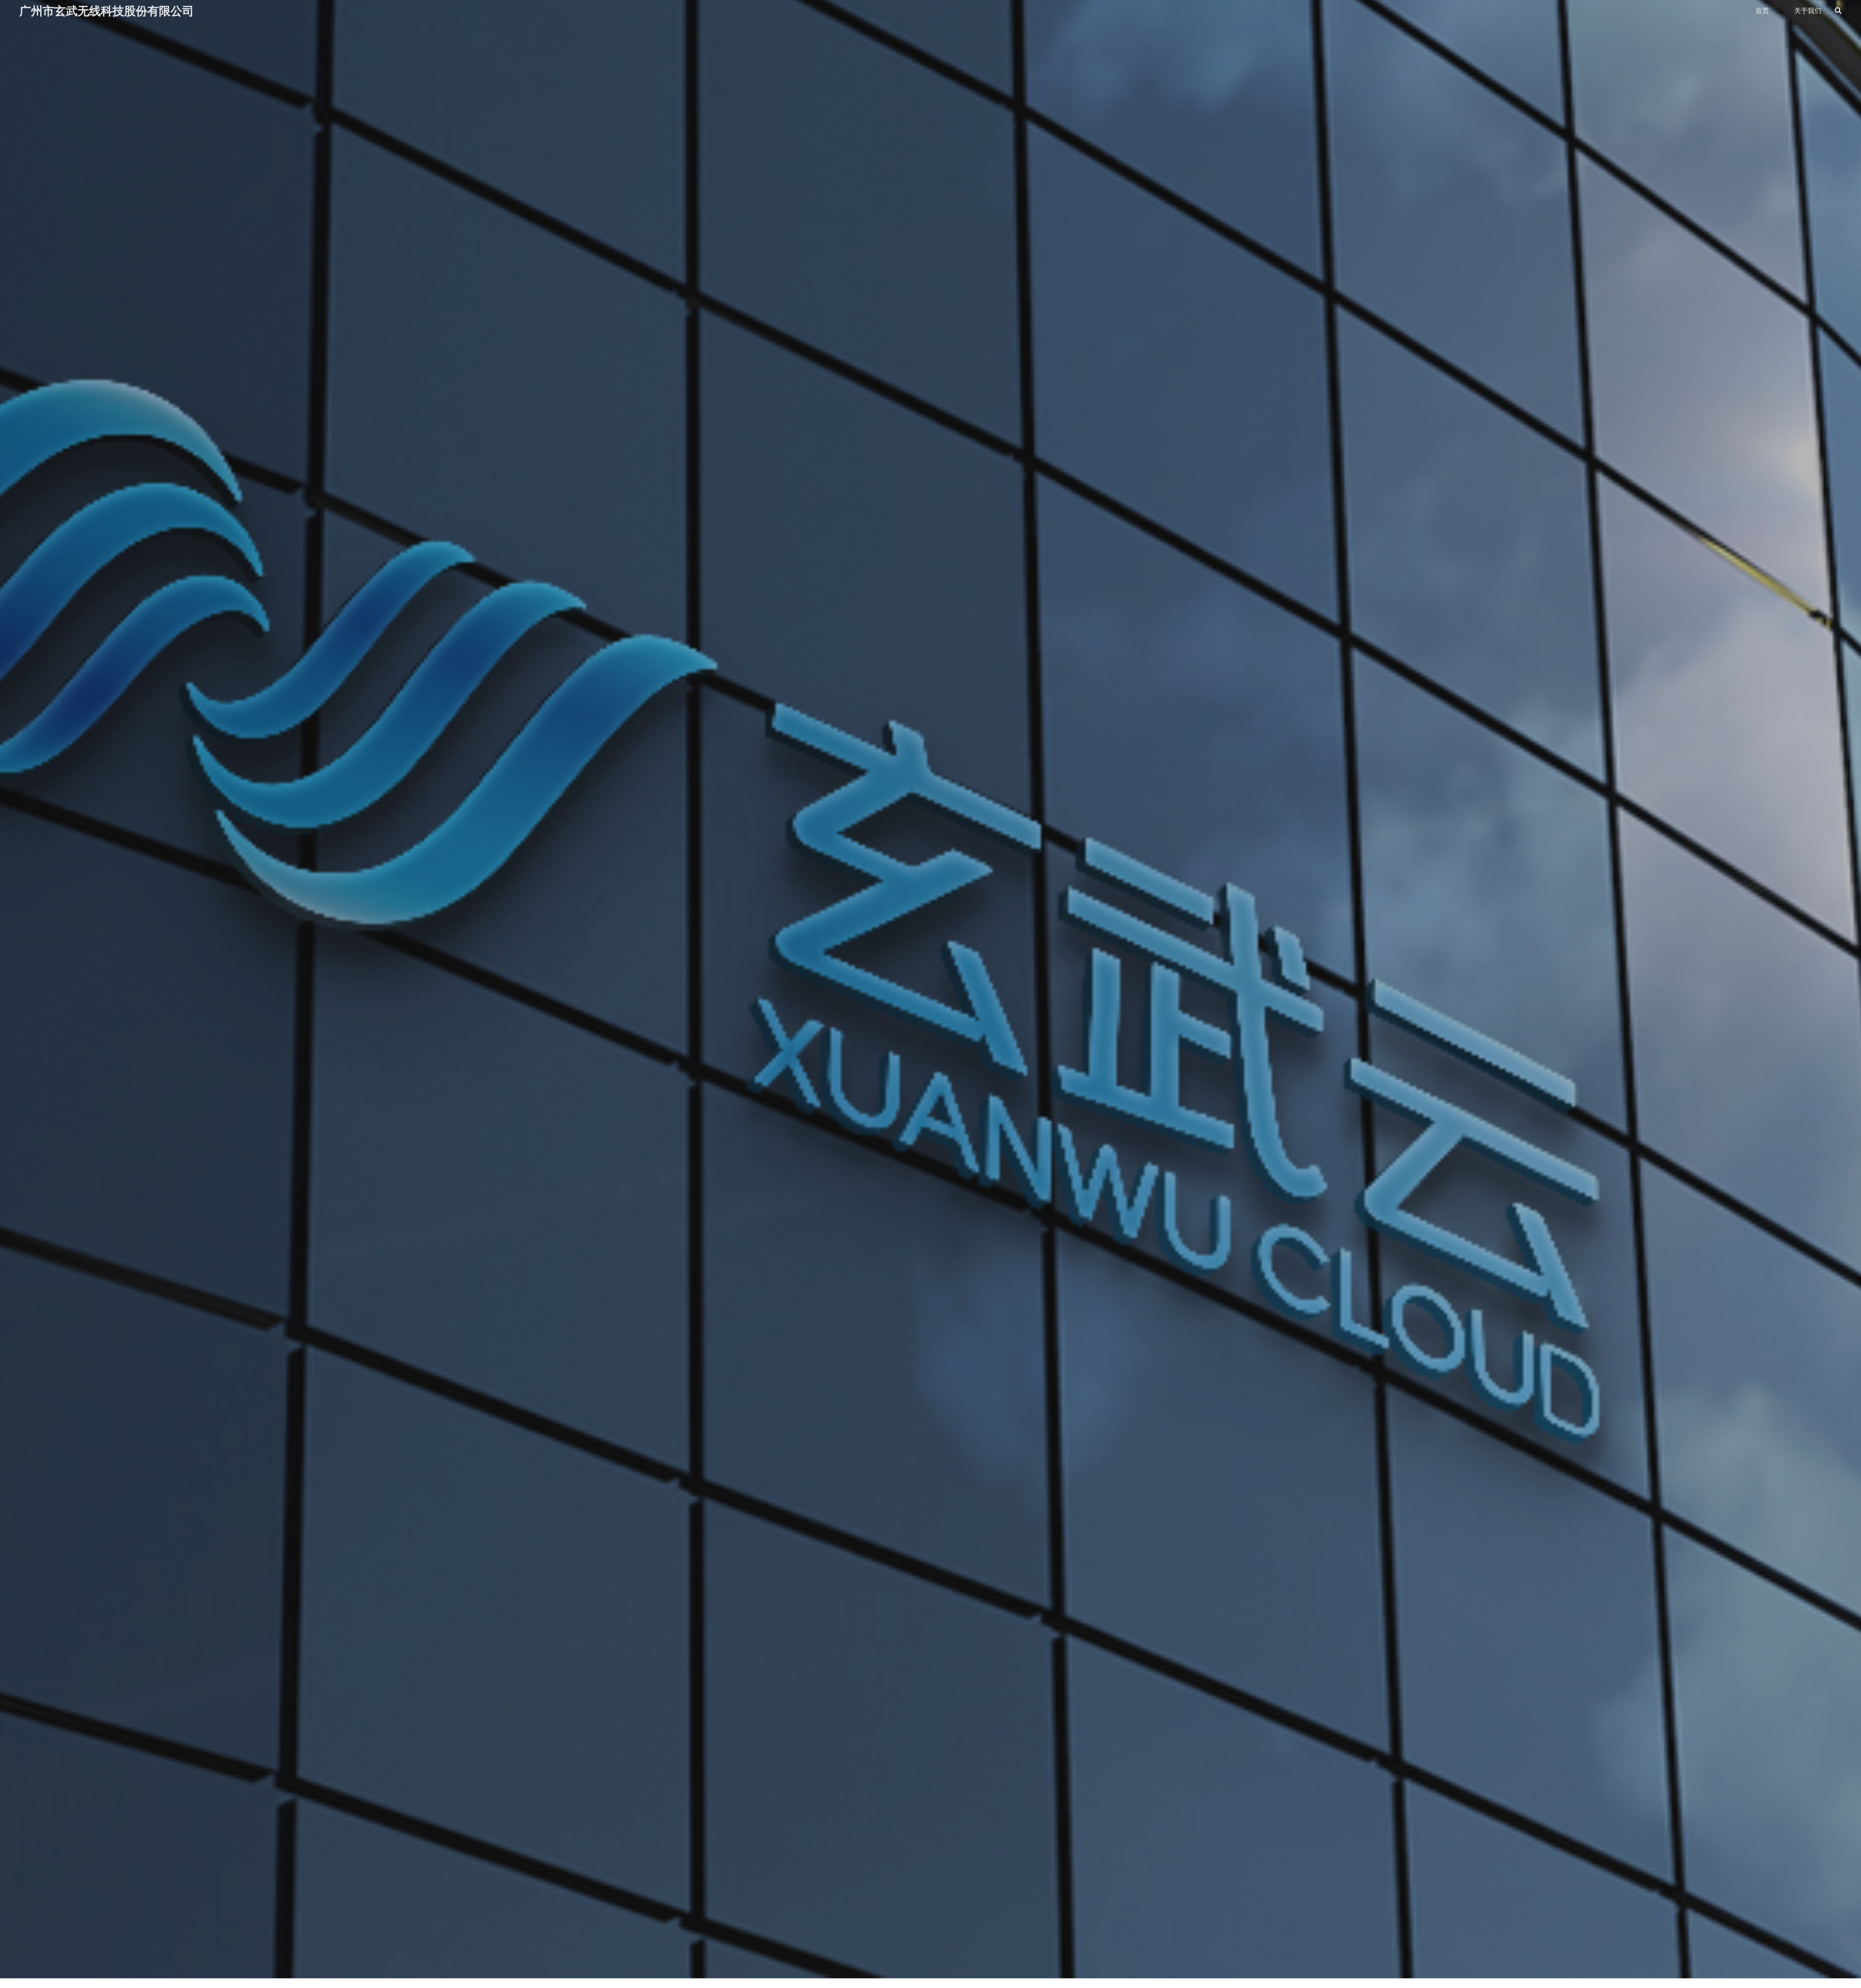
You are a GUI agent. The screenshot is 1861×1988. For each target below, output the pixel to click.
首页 (1762, 11)
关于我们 (1808, 11)
